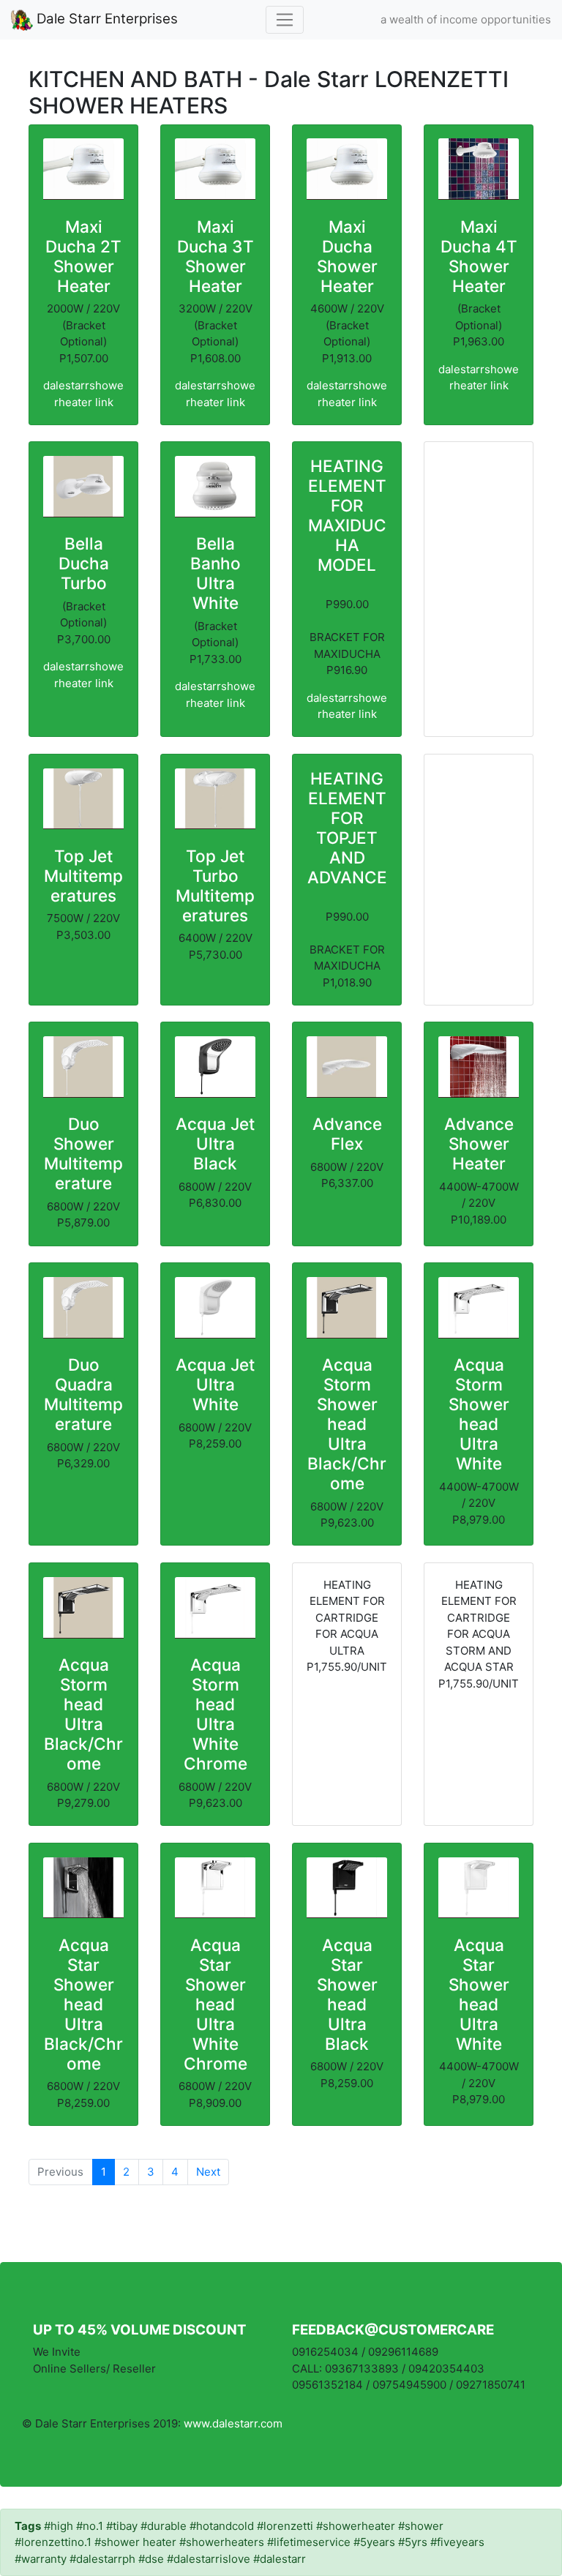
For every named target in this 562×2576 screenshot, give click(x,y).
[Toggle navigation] (285, 20)
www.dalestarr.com (233, 2423)
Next (208, 2172)
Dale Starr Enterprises (105, 19)
